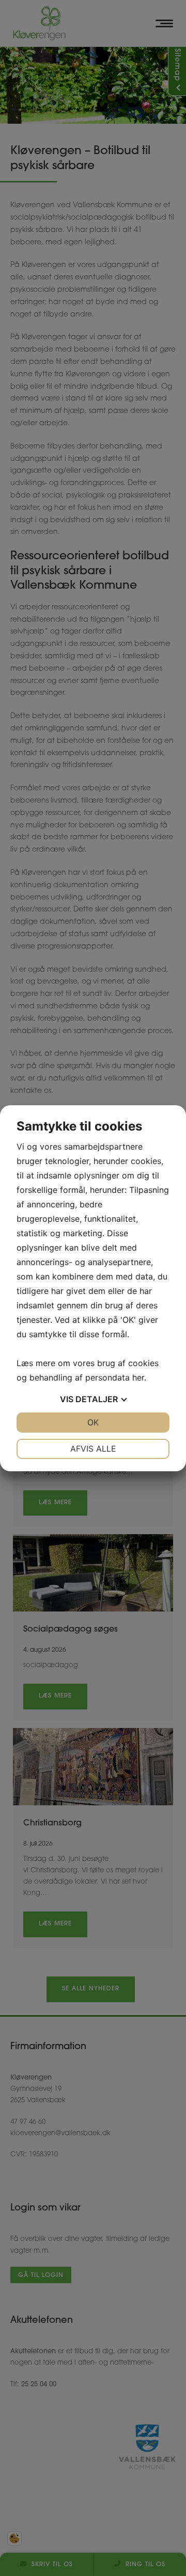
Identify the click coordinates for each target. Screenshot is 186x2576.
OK (93, 1422)
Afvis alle (93, 1449)
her (138, 1377)
